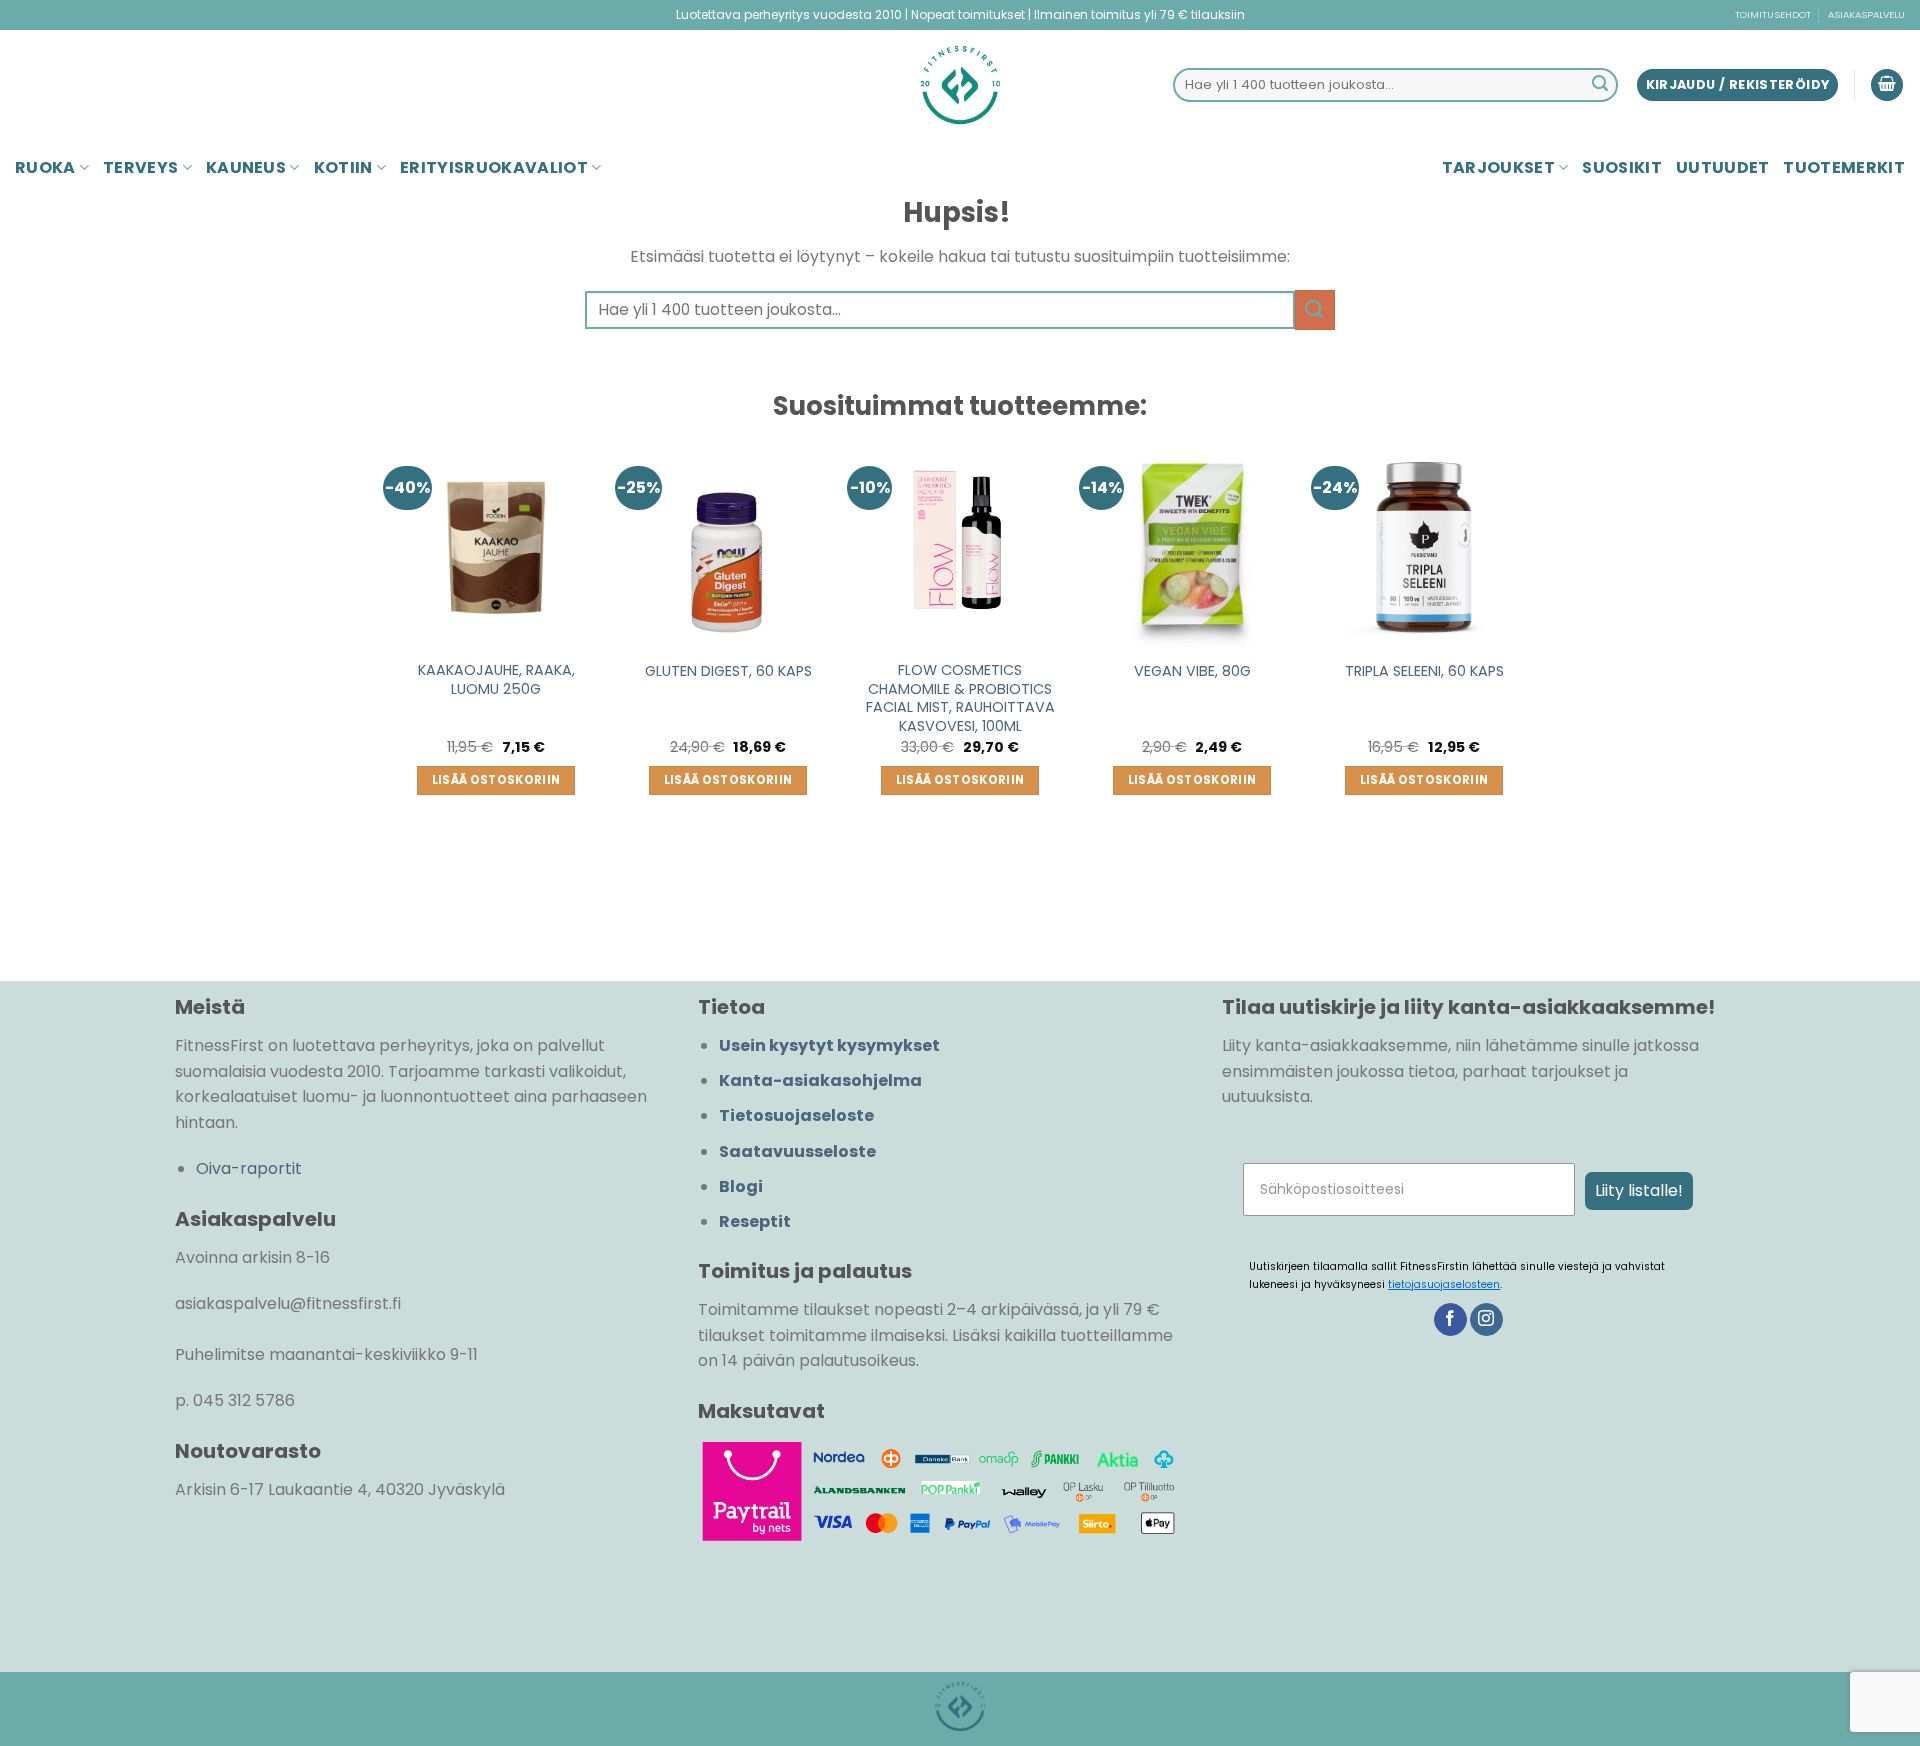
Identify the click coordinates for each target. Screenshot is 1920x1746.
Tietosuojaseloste (796, 1115)
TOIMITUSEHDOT (1773, 14)
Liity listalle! (1639, 1190)
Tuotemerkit (1844, 167)
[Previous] (391, 676)
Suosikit (1622, 167)
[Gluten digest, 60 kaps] (728, 542)
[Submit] (1600, 85)
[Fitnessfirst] (960, 85)
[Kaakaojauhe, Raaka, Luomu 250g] (496, 542)
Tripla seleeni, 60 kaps (1424, 671)
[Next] (1529, 676)
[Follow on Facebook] (1450, 1320)
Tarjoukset (1498, 167)
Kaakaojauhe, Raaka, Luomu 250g (496, 679)
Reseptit (755, 1221)
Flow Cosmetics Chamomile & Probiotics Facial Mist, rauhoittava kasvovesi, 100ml (960, 698)
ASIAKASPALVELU (1866, 14)
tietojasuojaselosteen (1444, 1284)
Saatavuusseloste (797, 1151)
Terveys (140, 167)
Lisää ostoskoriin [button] (496, 780)
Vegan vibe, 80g (1192, 671)
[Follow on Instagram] (1486, 1320)
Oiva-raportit (249, 1168)
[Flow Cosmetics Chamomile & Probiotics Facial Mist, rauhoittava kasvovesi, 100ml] (960, 542)
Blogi (741, 1186)
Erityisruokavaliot (494, 167)
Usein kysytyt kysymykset (829, 1045)
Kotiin (343, 167)
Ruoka (45, 167)
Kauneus (246, 167)
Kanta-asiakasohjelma (820, 1080)
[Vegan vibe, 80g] (1192, 542)
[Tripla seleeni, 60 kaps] (1424, 542)
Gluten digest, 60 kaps (728, 671)
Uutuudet (1723, 167)
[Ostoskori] (1887, 85)
